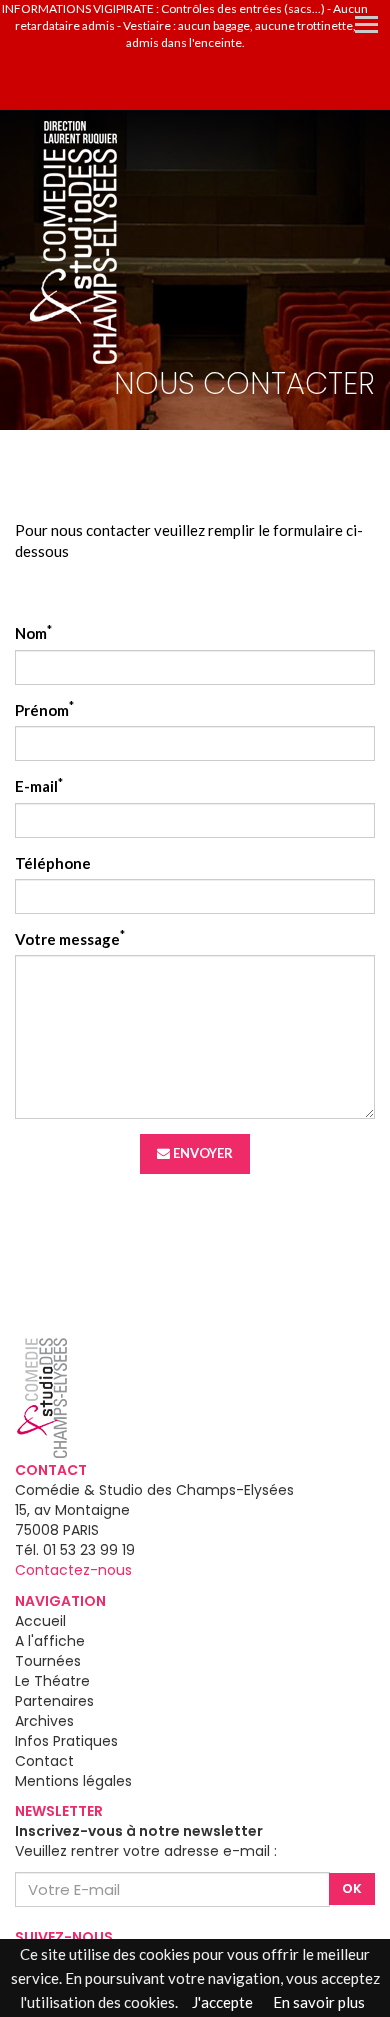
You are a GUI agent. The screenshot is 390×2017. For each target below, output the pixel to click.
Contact (44, 1761)
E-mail (39, 785)
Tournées (48, 1661)
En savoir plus (319, 2002)
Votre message (70, 938)
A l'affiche (50, 1641)
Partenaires (54, 1701)
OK (352, 1888)
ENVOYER (201, 1153)
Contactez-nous (73, 1570)
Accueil (40, 1621)
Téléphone (53, 863)
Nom (33, 632)
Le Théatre (52, 1681)
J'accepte (222, 2002)
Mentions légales (73, 1781)
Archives (44, 1721)
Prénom (44, 709)
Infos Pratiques (66, 1741)
